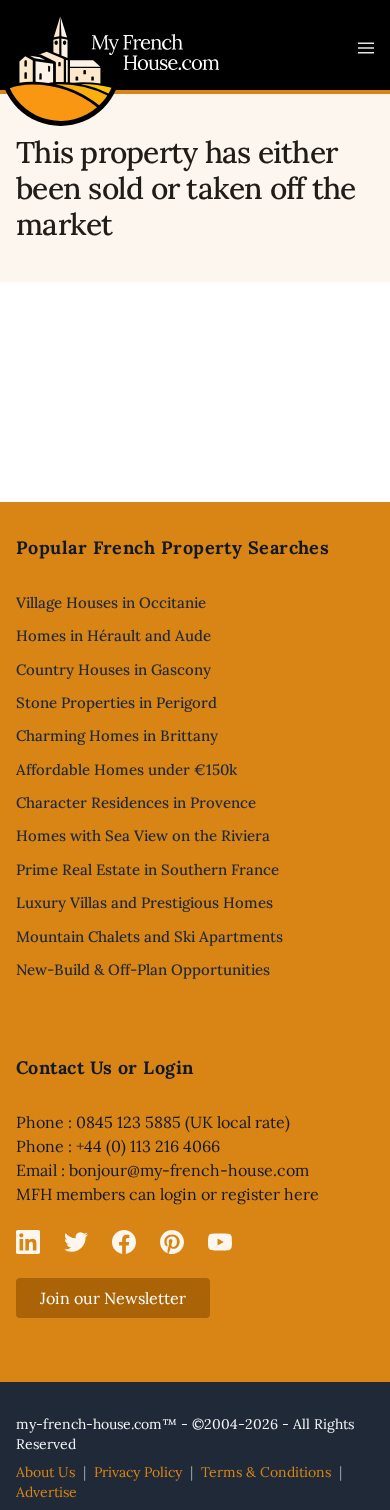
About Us (45, 1472)
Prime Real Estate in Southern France (147, 869)
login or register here (239, 1194)
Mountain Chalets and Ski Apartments (149, 936)
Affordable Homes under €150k (126, 769)
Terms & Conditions (266, 1472)
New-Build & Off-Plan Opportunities (143, 969)
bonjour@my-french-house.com (189, 1170)
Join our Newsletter (113, 1298)
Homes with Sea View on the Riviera (143, 835)
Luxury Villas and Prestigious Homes (144, 902)
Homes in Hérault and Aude (113, 635)
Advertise (46, 1492)
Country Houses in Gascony (113, 669)
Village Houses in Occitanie (111, 602)
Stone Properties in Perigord (116, 702)
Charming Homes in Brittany (117, 735)
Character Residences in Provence (136, 802)
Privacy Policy (138, 1472)
